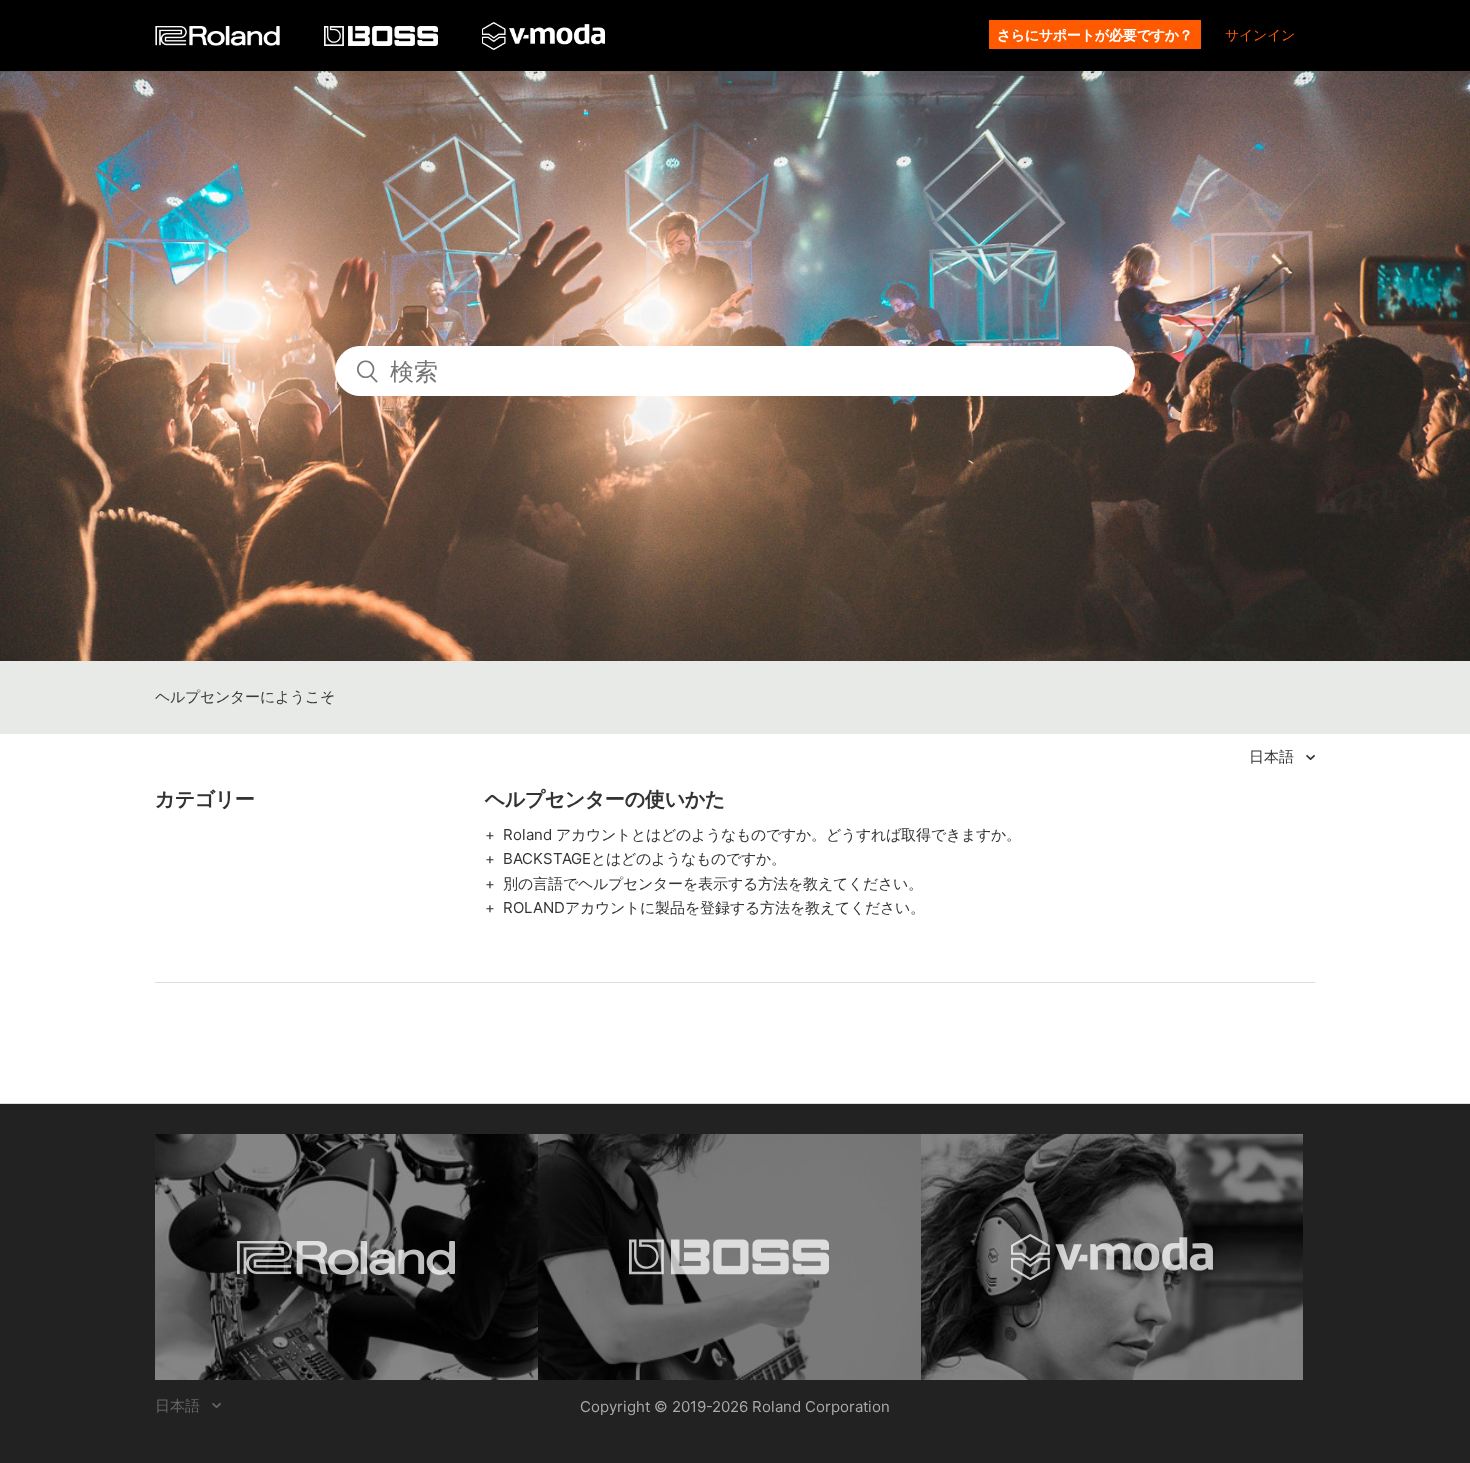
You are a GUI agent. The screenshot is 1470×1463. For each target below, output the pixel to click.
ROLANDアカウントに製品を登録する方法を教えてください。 (714, 907)
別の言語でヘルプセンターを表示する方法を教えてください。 (713, 883)
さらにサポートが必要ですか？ (1095, 34)
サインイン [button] (1260, 34)
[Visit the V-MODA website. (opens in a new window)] (1112, 1257)
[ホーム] (219, 40)
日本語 (1273, 756)
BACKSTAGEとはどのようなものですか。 (644, 858)
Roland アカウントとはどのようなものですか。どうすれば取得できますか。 (762, 834)
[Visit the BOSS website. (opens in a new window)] (729, 1257)
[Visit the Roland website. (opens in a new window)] (346, 1257)
